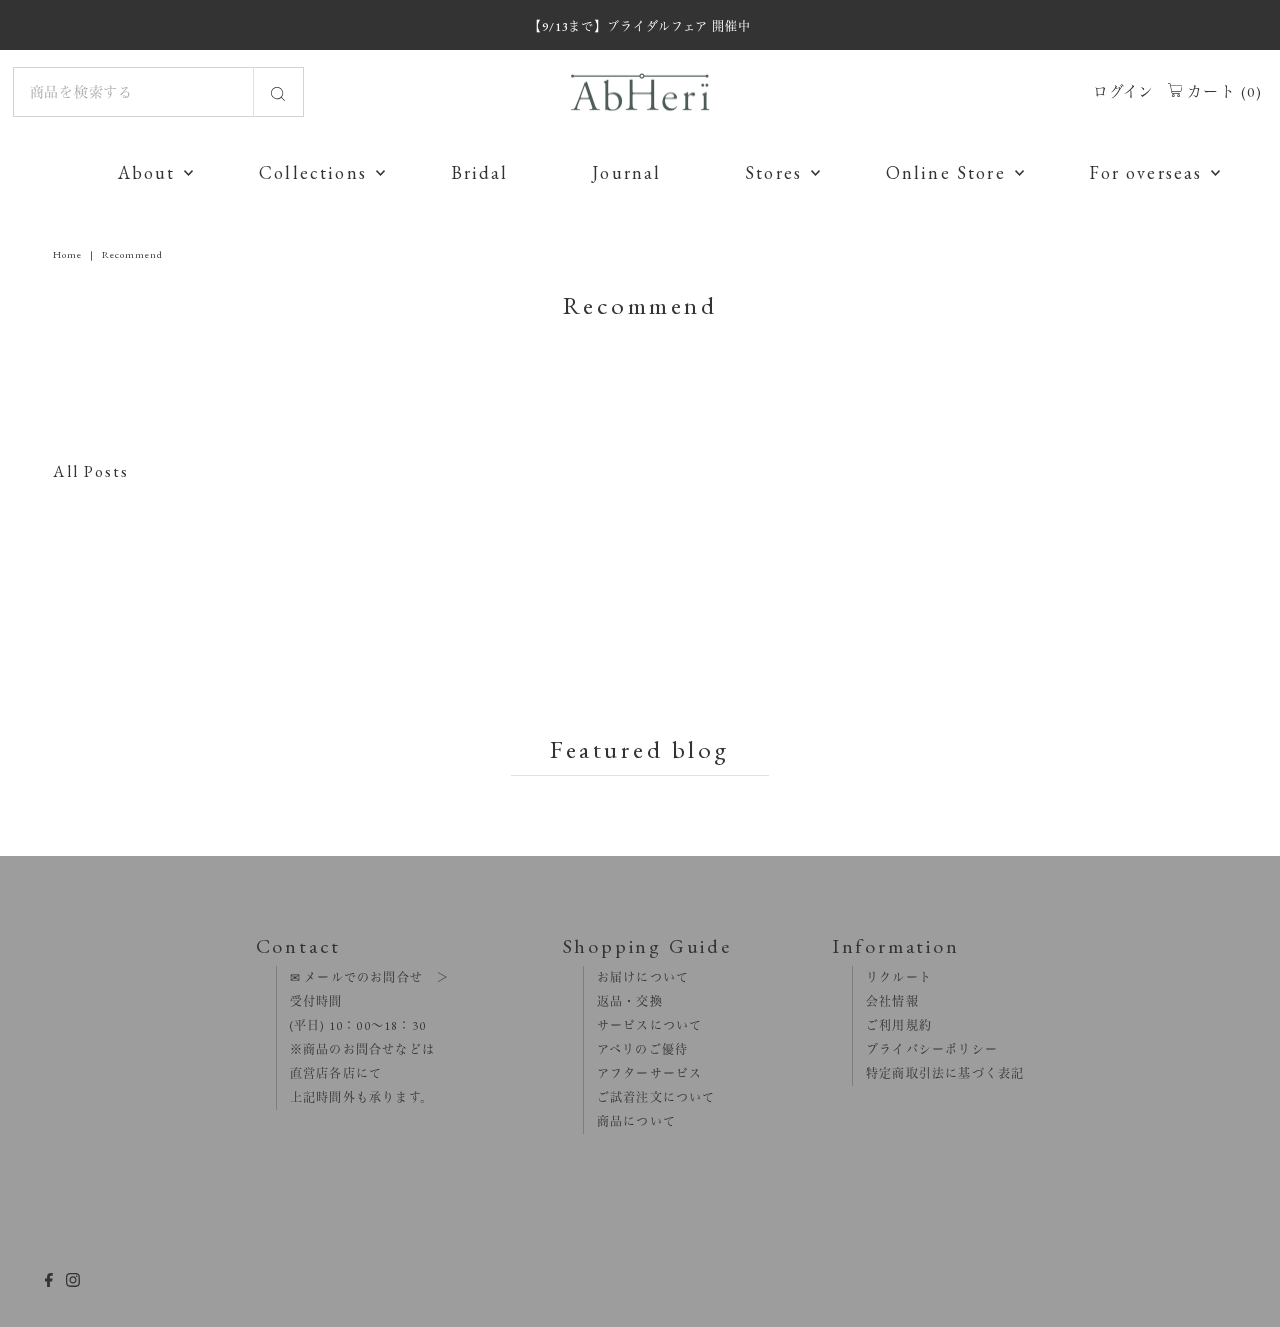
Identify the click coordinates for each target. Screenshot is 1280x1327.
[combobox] (158, 92)
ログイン (1123, 91)
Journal (626, 172)
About (147, 172)
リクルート (892, 978)
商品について (630, 1122)
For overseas (1145, 172)
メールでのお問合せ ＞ (375, 978)
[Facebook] (49, 1282)
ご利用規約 (892, 1026)
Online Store (946, 172)
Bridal (480, 172)
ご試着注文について (650, 1098)
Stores (773, 172)
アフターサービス (643, 1074)
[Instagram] (73, 1282)
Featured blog (640, 749)
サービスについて (643, 1026)
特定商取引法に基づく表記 (939, 1074)
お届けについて (637, 978)
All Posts (91, 471)
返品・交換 (623, 1002)
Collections (313, 172)
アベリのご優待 (636, 1050)
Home (67, 254)
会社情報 (886, 1002)
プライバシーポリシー (925, 1050)
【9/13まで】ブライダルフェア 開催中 (640, 27)
